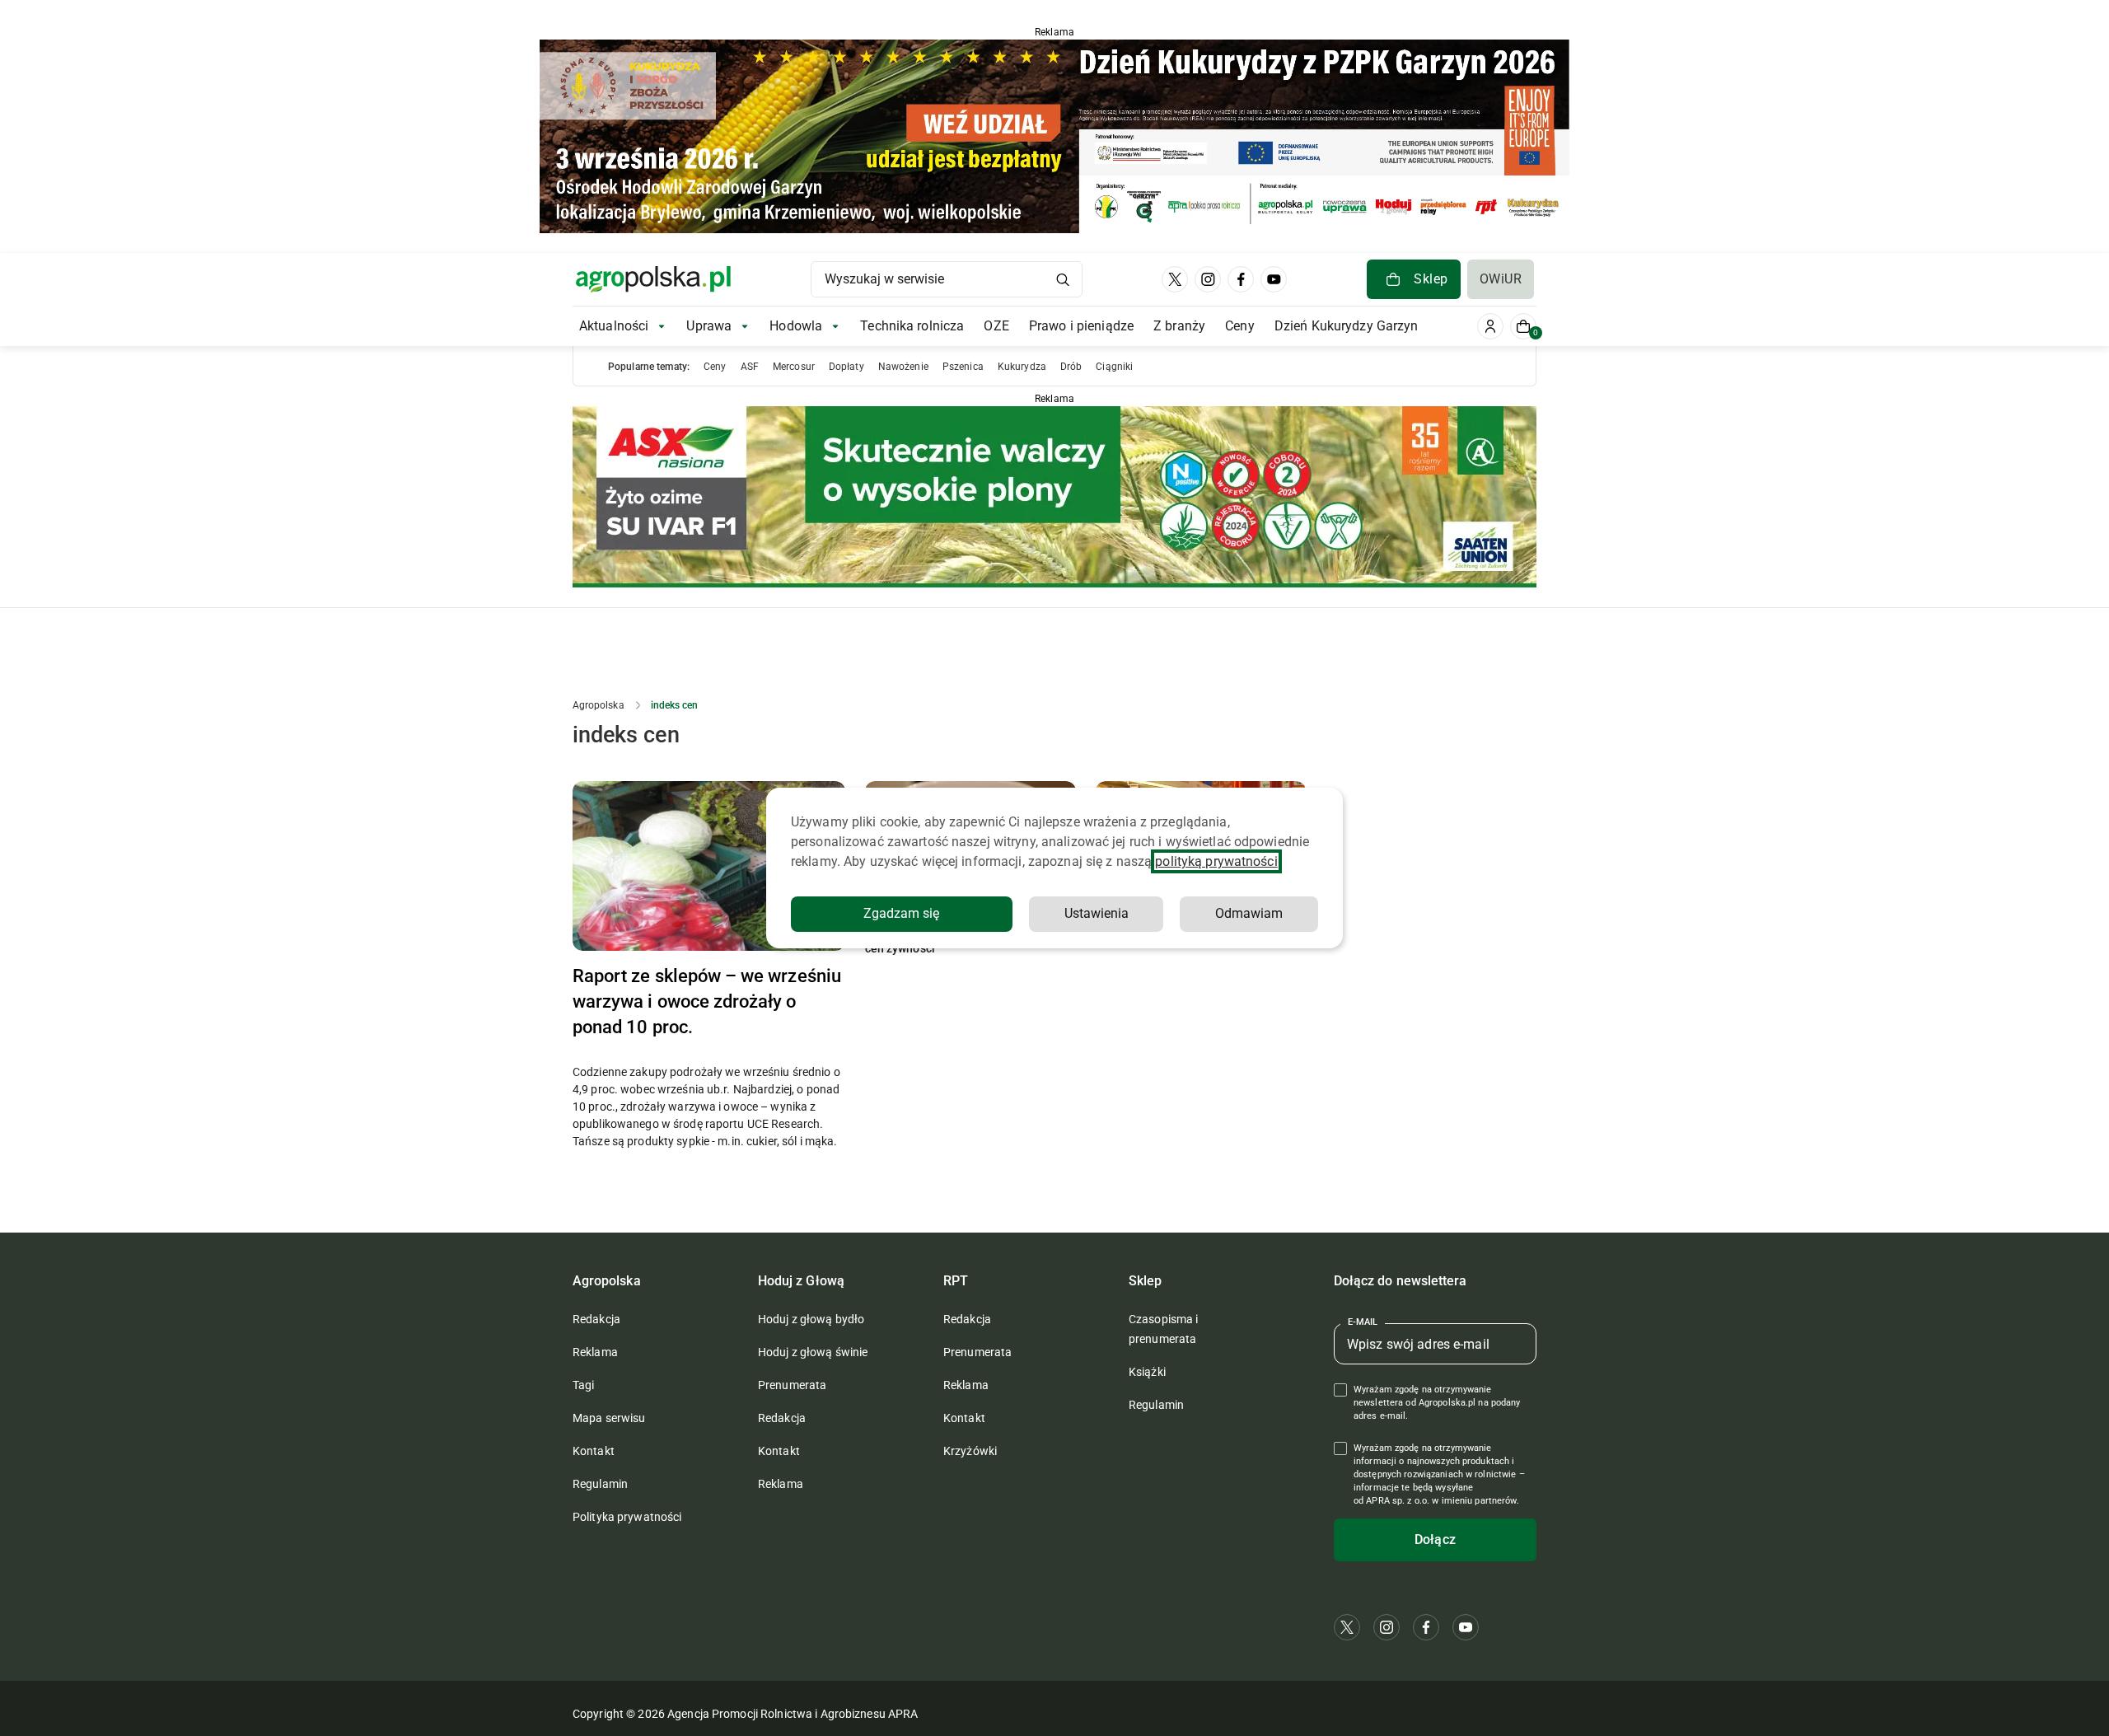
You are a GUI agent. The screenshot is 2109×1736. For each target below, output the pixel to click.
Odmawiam (1249, 913)
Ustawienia (1097, 913)
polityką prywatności (1216, 861)
